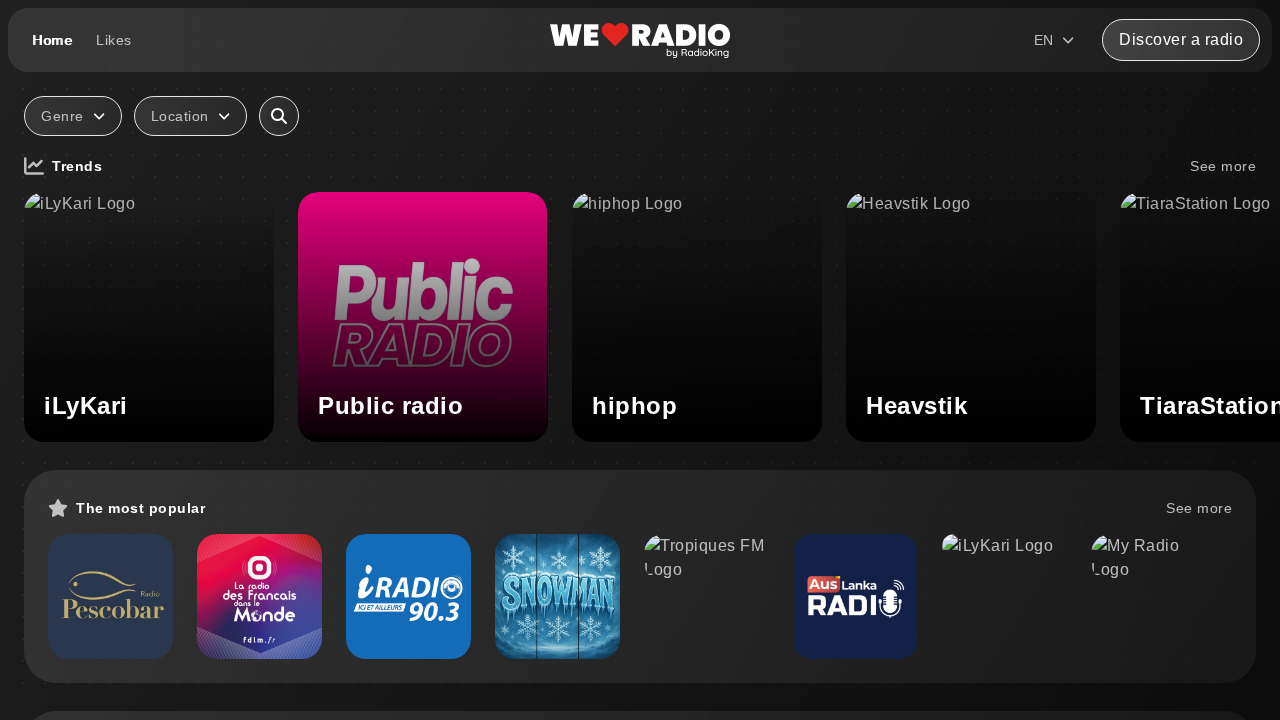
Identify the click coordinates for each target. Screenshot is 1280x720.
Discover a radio (1181, 39)
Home (52, 40)
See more (1223, 166)
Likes (114, 40)
